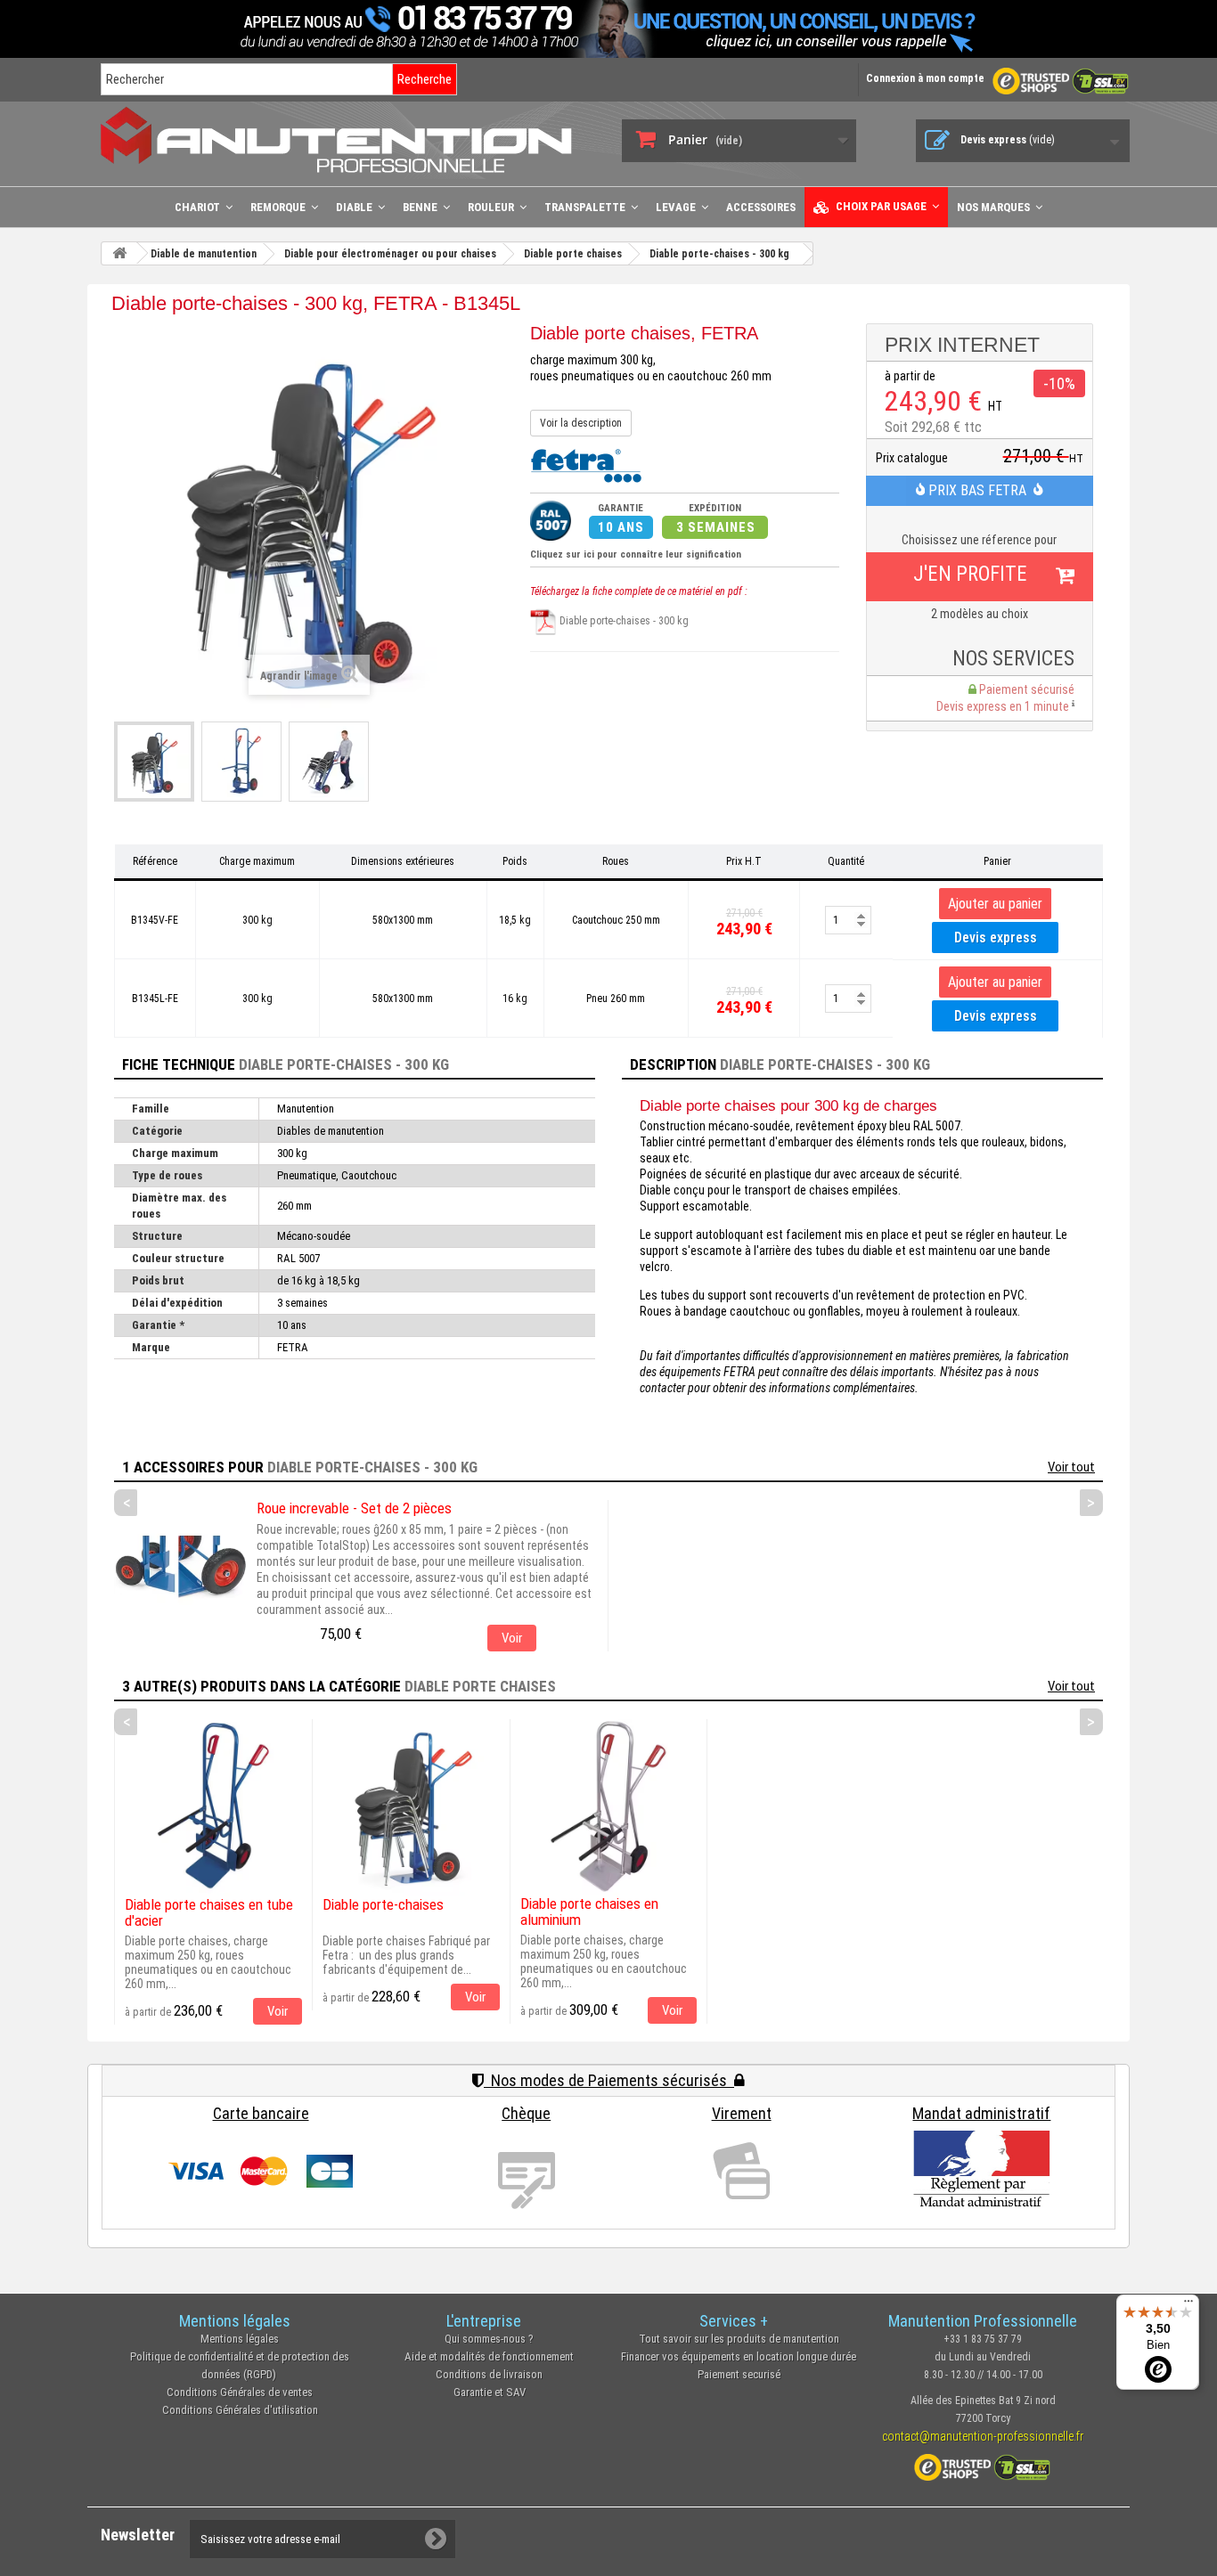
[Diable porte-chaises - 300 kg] (154, 762)
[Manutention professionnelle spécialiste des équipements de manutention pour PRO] (348, 139)
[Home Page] (119, 253)
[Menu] (1188, 2305)
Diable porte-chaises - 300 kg (623, 621)
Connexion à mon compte (925, 78)
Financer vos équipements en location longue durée (739, 2356)
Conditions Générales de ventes (240, 2392)
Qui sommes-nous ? (489, 2339)
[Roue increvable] (181, 1567)
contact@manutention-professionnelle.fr (983, 2436)
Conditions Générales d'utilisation (240, 2410)
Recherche (425, 79)
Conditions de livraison (489, 2374)
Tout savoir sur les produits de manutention (739, 2339)
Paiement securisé (739, 2374)
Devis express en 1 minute (1004, 706)
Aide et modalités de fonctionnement (489, 2356)
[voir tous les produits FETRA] (586, 464)
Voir (512, 1638)
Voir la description (581, 423)
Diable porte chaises (480, 1686)
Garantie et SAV (490, 2392)
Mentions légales (240, 2339)
